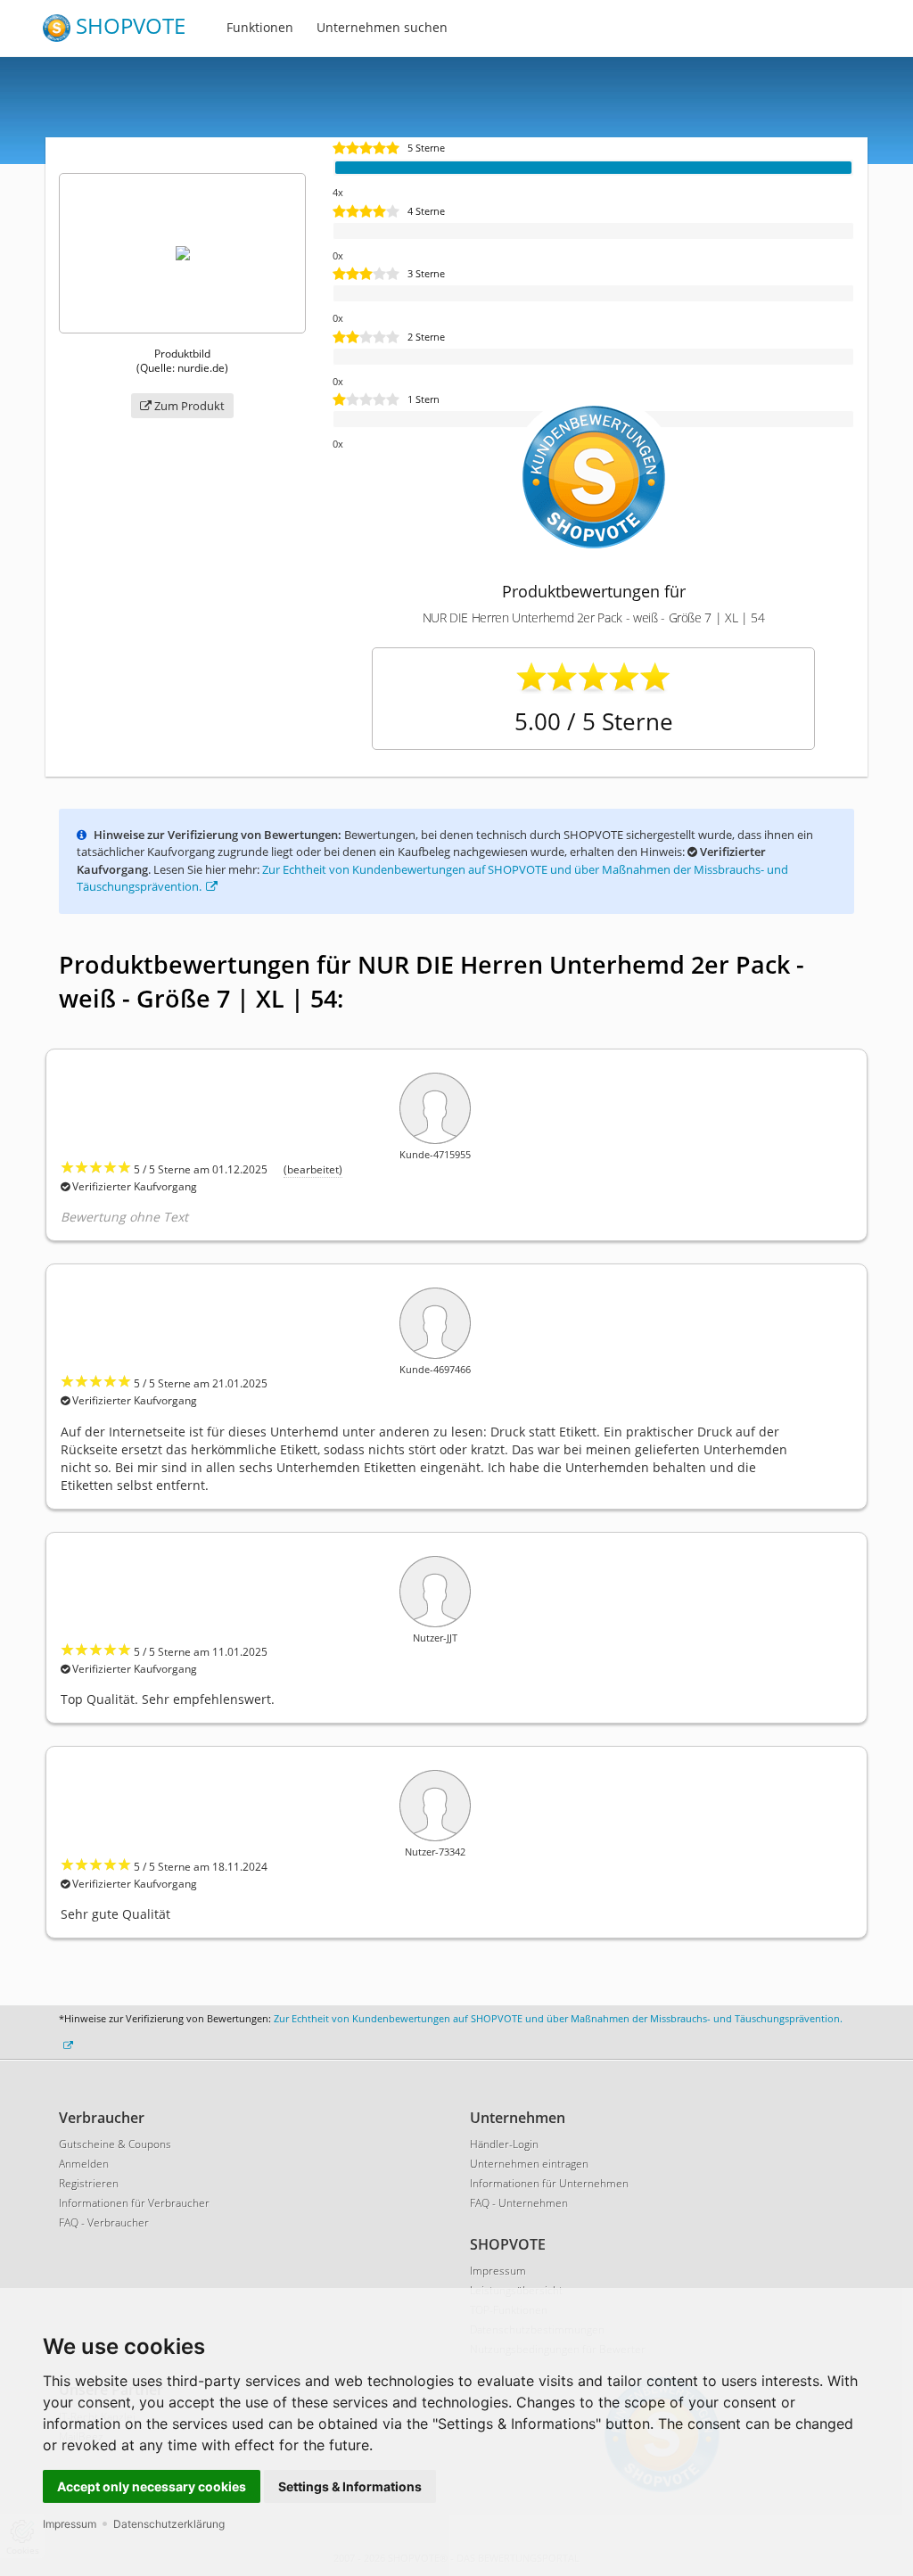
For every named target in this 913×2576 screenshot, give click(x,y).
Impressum (70, 2524)
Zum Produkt (188, 406)
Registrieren (89, 2183)
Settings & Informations (350, 2486)
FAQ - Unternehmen (519, 2203)
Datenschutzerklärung (169, 2524)
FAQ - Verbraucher (104, 2222)
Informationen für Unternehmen (549, 2183)
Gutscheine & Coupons (115, 2144)
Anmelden (84, 2164)
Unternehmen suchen (382, 27)
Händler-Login (504, 2144)
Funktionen (260, 27)
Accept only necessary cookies (152, 2486)
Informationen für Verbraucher (134, 2203)
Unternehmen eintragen (529, 2164)
